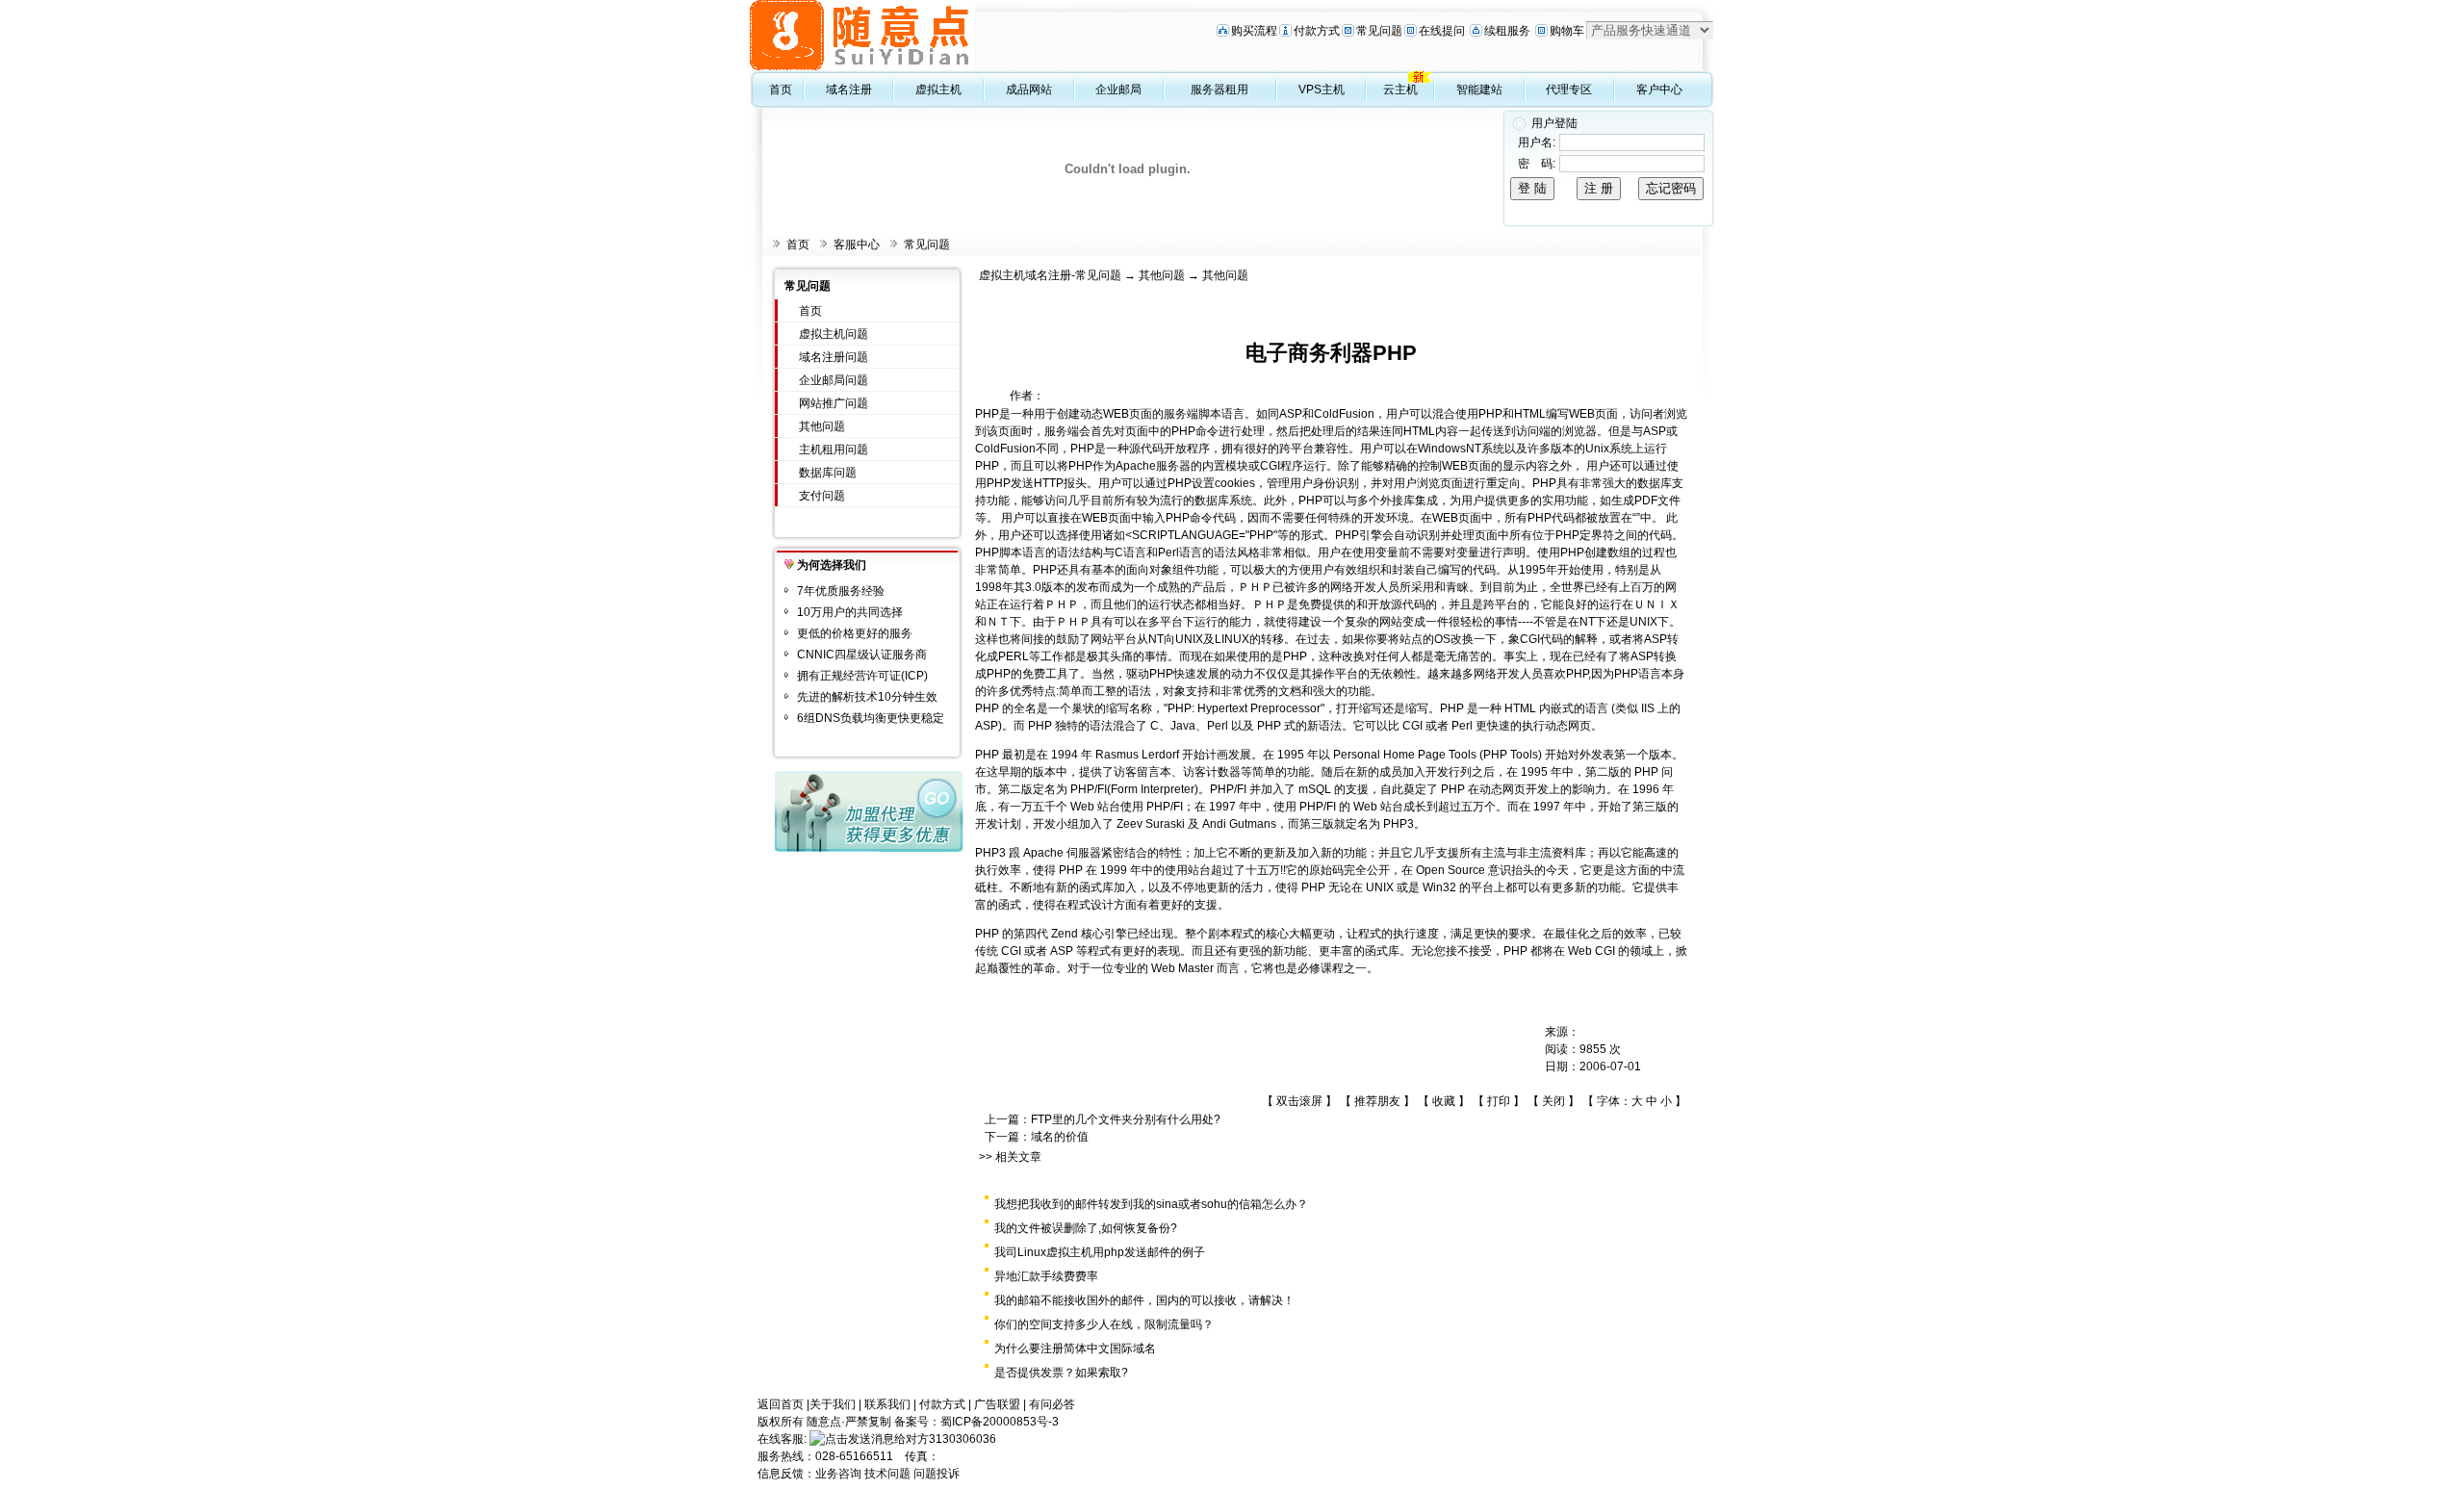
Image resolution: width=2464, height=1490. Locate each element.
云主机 (1400, 90)
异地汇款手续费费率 (1046, 1276)
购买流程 (1254, 31)
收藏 (1444, 1101)
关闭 (1553, 1101)
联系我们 (887, 1404)
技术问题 (887, 1474)
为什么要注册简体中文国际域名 (1075, 1349)
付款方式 (1317, 31)
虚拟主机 (938, 90)
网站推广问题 (834, 403)
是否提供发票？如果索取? (1061, 1373)
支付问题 (822, 496)
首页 (781, 90)
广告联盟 (997, 1404)
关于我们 (833, 1404)
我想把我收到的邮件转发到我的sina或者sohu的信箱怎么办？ (1151, 1204)
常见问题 (1379, 31)
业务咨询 (838, 1474)
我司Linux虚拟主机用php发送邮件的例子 (1100, 1252)
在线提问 (1442, 31)
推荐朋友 (1377, 1101)
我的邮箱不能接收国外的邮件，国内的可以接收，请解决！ (1144, 1300)
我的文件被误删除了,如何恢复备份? (1086, 1228)
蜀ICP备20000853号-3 (1000, 1422)
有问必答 (1052, 1404)
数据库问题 (828, 473)
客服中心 (857, 244)
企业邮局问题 (834, 380)
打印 (1499, 1101)
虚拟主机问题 (834, 334)
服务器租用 (1219, 90)
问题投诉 (937, 1474)
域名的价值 (1060, 1137)
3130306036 (962, 1439)
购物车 (1567, 31)
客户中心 (1659, 90)
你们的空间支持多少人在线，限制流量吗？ (1104, 1324)
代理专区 (1569, 90)
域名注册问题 (834, 357)
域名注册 (849, 90)
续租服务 (1507, 31)
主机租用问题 (834, 450)
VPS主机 (1322, 90)
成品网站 (1029, 90)
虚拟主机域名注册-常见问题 (1050, 275)
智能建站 (1479, 90)
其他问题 (822, 426)
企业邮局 (1118, 90)
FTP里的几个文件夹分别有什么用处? (1126, 1119)
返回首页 (781, 1404)
